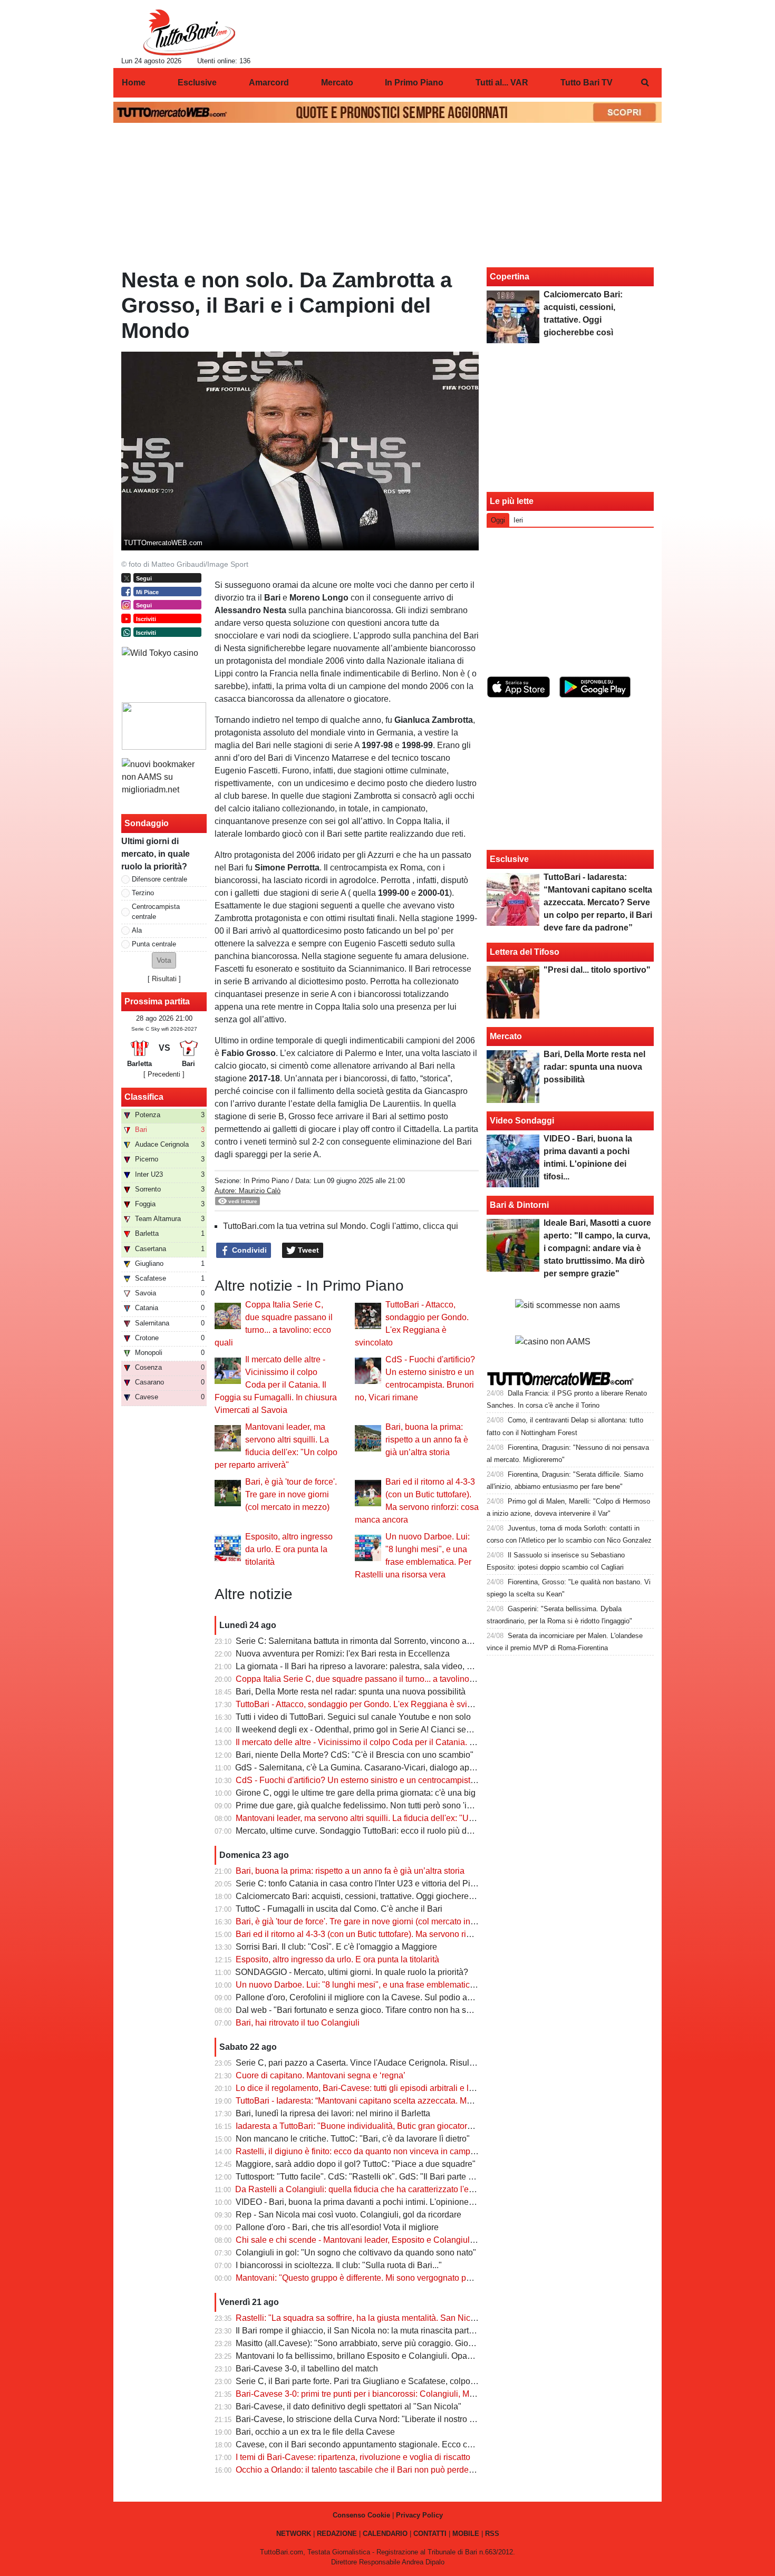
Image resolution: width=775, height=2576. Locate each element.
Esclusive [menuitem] (197, 83)
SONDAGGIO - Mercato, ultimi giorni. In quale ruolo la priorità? (352, 1972)
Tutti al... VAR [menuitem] (502, 83)
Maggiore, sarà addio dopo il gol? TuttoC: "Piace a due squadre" (356, 2164)
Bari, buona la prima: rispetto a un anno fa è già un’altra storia (427, 1440)
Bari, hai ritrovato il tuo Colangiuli (298, 2023)
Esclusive (509, 859)
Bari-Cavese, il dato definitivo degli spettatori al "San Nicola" (348, 2406)
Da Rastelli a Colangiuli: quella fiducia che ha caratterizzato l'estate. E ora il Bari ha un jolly (405, 2189)
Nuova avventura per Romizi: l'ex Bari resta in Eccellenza (343, 1654)
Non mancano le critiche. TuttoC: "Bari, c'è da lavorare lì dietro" (353, 2139)
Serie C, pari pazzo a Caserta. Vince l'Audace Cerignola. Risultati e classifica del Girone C (405, 2063)
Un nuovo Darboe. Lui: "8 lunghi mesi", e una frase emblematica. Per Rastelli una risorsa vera (410, 1985)
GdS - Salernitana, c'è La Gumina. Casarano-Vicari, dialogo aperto (359, 1768)
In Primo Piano (266, 1181)
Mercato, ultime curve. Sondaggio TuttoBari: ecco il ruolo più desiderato (369, 1831)
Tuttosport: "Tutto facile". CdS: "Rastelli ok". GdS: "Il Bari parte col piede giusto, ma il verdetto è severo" (427, 2177)
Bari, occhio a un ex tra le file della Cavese (315, 2432)
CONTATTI (430, 2534)
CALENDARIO (385, 2534)
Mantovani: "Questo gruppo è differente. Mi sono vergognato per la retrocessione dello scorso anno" (421, 2278)
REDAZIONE (337, 2534)
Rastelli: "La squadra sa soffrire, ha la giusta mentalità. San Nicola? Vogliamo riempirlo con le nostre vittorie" (437, 2318)
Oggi (498, 520)
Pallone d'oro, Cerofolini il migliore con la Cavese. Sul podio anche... (364, 1997)
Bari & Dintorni (519, 1205)
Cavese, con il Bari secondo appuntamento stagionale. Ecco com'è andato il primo (389, 2444)
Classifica (144, 1097)
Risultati (164, 979)
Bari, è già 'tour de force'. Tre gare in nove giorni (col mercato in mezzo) (291, 1494)
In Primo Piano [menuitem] (414, 83)
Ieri (518, 520)
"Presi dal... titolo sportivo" (597, 970)
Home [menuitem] (134, 83)
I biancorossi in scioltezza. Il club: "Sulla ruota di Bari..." (339, 2265)
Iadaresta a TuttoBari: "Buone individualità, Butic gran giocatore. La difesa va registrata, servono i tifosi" (428, 2126)
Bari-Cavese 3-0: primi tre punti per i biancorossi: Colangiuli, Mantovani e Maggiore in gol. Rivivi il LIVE (428, 2394)
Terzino (143, 893)
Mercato (506, 1036)
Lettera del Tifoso (525, 952)
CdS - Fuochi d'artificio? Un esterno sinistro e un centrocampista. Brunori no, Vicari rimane (404, 1780)
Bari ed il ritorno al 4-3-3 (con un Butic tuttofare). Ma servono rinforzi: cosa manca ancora (400, 1934)
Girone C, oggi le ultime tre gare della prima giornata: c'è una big (356, 1793)
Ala (137, 930)
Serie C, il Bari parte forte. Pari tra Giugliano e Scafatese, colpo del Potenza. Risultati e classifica (416, 2381)
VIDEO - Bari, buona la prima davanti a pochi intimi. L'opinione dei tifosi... (372, 2202)
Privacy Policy (419, 2515)
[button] (164, 960)
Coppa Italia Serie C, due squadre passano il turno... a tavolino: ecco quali (374, 1679)
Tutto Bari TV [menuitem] (587, 83)
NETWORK (294, 2534)
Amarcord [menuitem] (269, 83)
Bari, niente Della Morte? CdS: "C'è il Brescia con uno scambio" (355, 1755)
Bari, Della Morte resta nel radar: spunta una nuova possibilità (351, 1692)
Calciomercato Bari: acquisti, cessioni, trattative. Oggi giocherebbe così (368, 1896)
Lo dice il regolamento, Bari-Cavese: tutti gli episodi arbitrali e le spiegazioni (377, 2088)
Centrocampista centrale (156, 912)
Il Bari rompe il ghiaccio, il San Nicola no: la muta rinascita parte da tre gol (373, 2331)
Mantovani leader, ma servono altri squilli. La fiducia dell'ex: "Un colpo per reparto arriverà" (404, 1818)
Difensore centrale (159, 879)
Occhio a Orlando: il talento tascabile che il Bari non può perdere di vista (370, 2470)
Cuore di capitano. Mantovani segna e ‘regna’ (321, 2075)
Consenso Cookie (361, 2515)
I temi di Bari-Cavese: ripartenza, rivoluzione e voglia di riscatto (353, 2457)
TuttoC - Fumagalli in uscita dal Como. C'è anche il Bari (339, 1909)
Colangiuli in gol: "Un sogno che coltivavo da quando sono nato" (356, 2253)
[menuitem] (645, 83)
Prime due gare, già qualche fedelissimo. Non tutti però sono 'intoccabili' (370, 1805)
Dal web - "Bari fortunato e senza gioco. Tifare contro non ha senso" (362, 2010)
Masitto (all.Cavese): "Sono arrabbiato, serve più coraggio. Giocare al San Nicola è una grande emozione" (433, 2343)
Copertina (510, 277)
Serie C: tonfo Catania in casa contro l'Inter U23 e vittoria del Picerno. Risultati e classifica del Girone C (428, 1883)
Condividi (248, 1250)
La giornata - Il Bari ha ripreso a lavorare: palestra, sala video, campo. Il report (380, 1666)
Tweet (307, 1250)
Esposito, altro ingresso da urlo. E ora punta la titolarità (289, 1549)
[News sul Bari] (189, 32)
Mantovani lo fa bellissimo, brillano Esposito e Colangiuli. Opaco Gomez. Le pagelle (392, 2356)
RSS (492, 2534)
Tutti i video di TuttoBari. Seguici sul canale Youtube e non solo (353, 1717)
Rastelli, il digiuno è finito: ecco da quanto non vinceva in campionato (365, 2151)
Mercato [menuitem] (337, 83)
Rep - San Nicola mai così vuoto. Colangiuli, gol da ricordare (348, 2215)
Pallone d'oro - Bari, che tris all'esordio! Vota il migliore (337, 2227)
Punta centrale (154, 944)
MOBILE (466, 2534)
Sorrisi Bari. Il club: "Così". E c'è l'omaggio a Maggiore (336, 1947)
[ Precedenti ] (164, 1074)
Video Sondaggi (522, 1121)
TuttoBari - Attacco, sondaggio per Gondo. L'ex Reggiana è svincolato (365, 1704)
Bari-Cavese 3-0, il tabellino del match (307, 2369)
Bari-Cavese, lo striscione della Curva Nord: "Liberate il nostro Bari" (362, 2419)
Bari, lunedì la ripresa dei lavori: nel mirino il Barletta (333, 2113)
